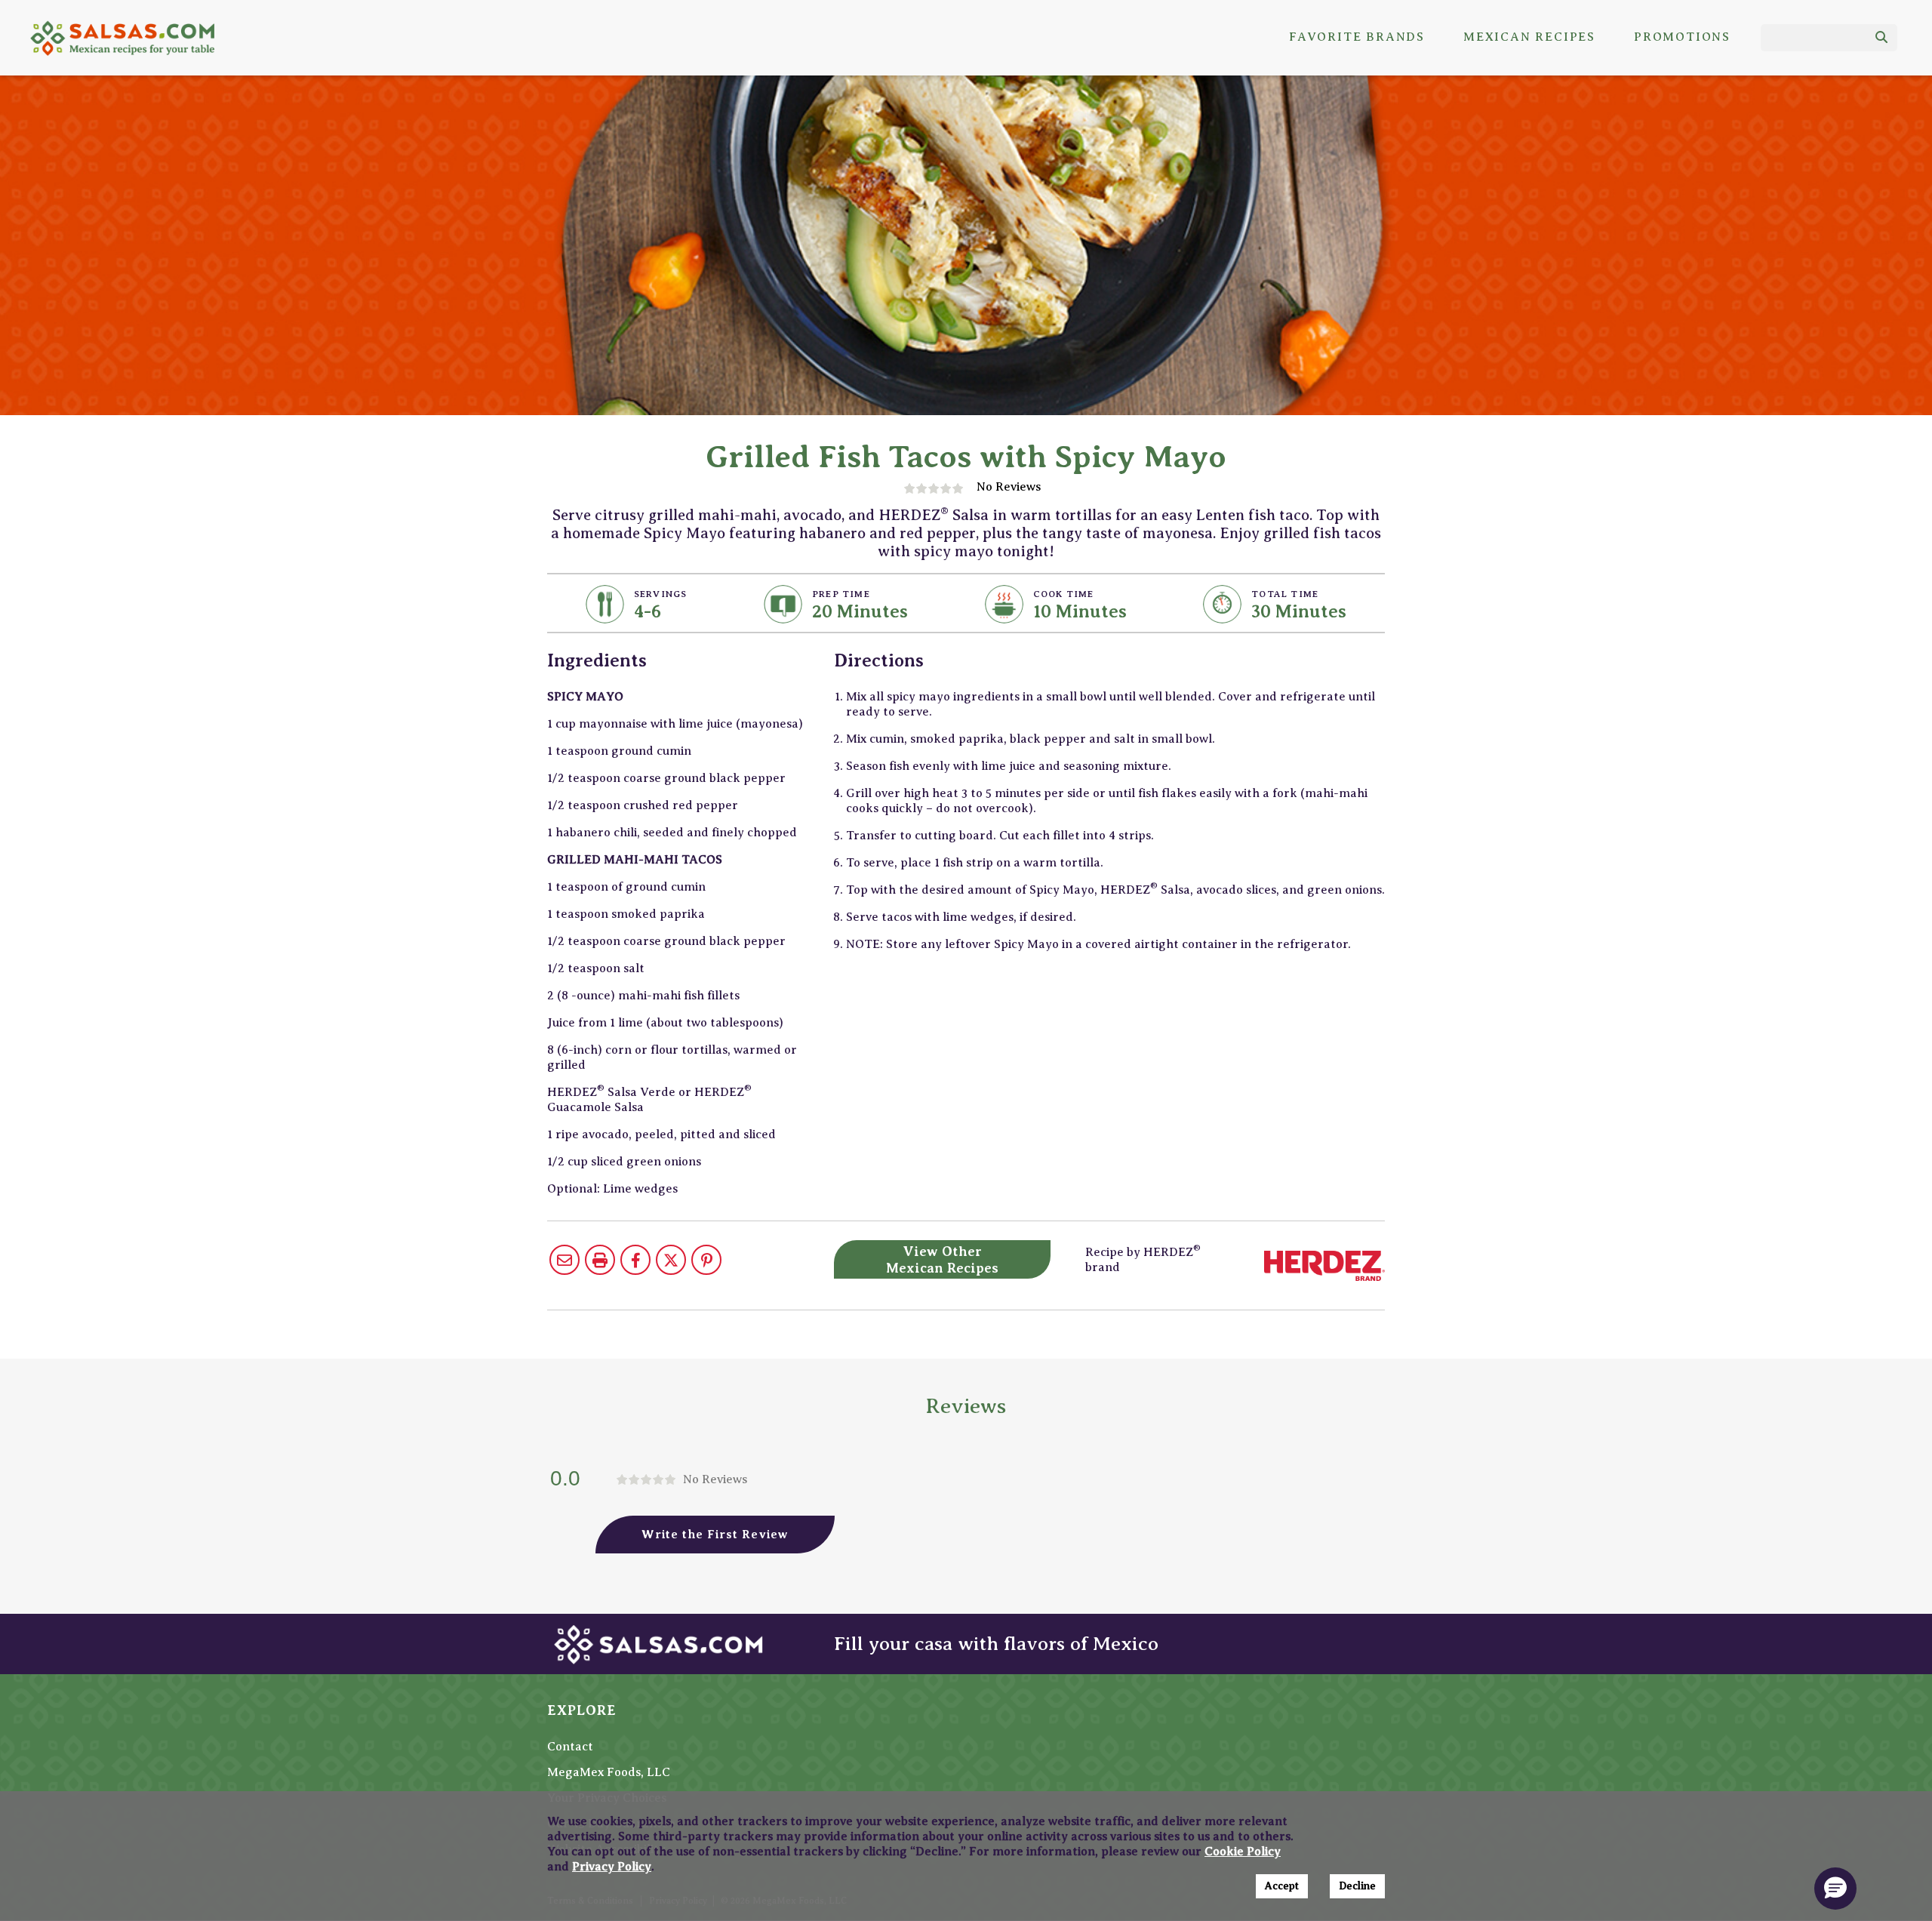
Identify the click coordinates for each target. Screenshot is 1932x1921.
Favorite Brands (1357, 37)
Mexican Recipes (1529, 37)
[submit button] (1881, 38)
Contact (570, 1747)
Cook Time (1064, 594)
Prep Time (841, 594)
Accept (1282, 1886)
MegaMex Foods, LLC (609, 1772)
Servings (661, 594)
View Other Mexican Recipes (942, 1260)
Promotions (1682, 37)
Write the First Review (715, 1535)
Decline (1357, 1886)
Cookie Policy (1243, 1852)
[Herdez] (1324, 1265)
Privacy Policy (612, 1867)
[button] (1835, 1889)
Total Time (1285, 594)
